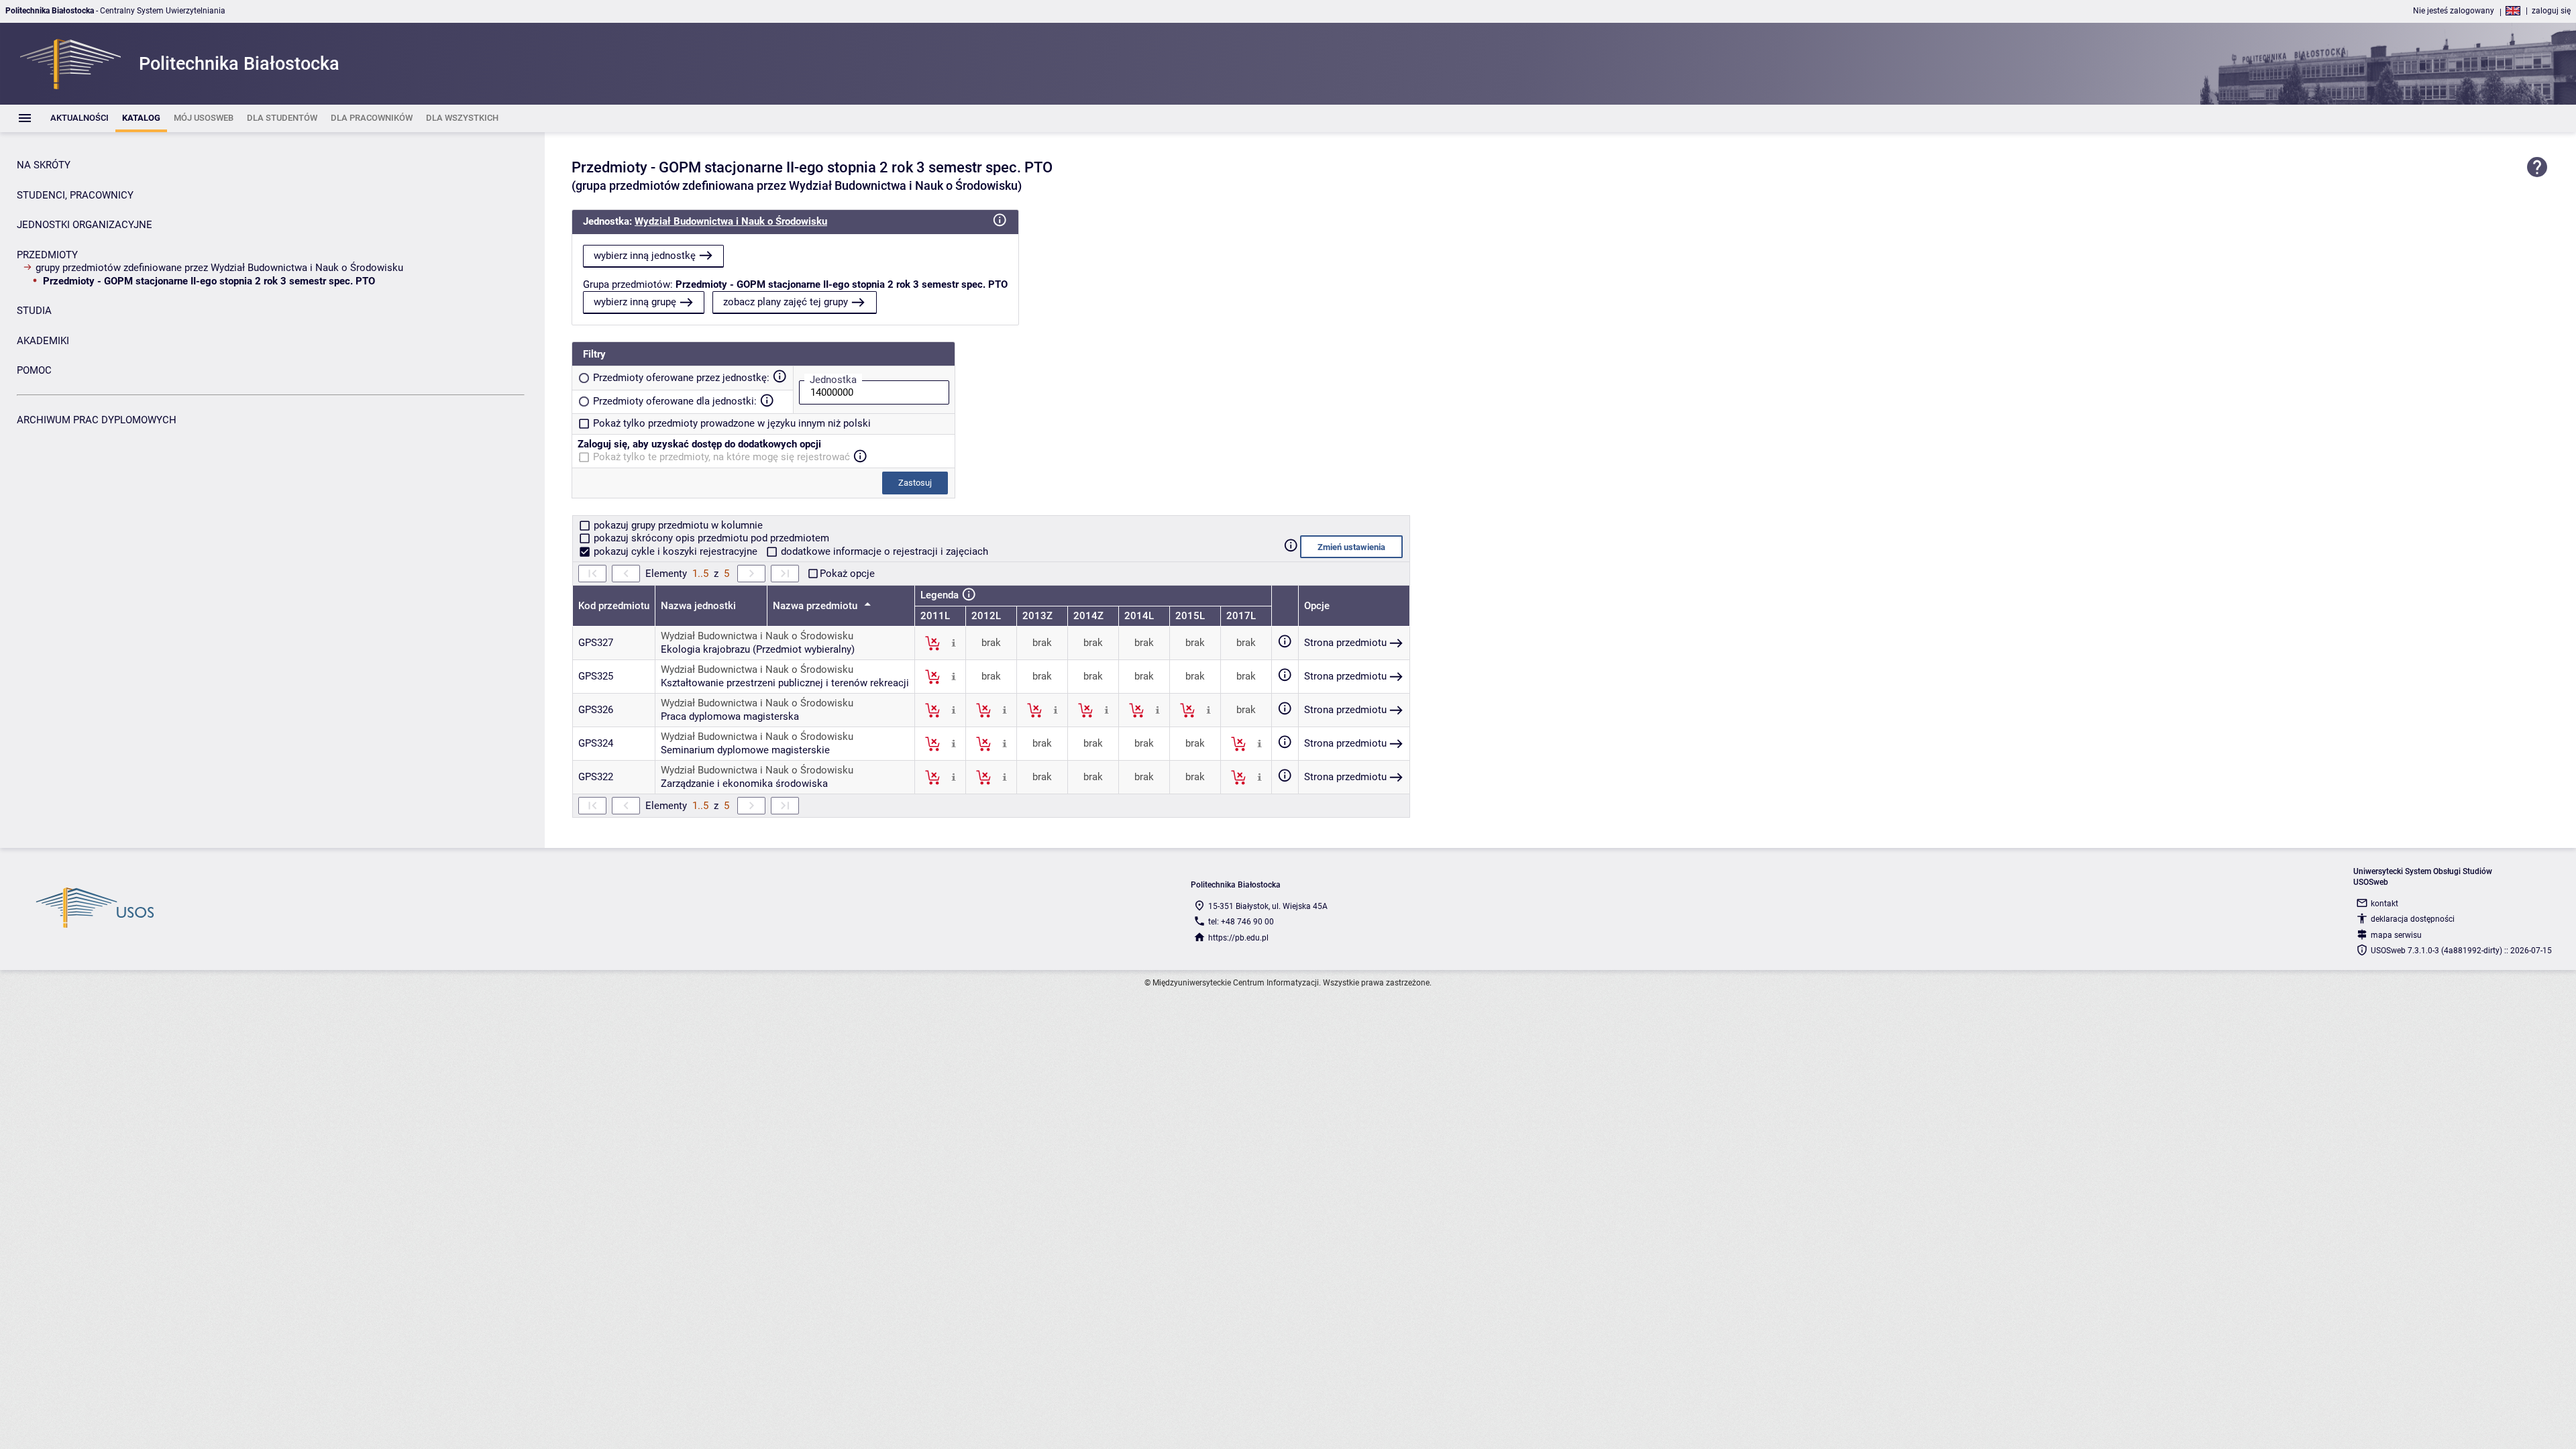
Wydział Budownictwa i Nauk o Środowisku (731, 221)
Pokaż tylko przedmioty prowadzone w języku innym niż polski (732, 423)
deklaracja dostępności (2413, 919)
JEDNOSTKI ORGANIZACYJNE (85, 225)
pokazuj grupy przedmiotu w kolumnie (677, 525)
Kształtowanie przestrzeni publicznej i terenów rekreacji (785, 683)
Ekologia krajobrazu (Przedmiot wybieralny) (758, 649)
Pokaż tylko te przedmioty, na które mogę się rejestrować (721, 457)
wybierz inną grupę (635, 302)
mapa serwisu (2396, 935)
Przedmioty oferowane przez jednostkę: (681, 378)
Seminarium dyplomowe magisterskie (745, 750)
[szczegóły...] (954, 643)
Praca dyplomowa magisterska (730, 716)
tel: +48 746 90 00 (1241, 922)
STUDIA (34, 311)
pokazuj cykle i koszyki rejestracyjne (676, 551)
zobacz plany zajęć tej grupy (786, 302)
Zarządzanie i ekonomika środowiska (744, 784)
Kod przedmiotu (614, 606)
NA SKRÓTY (44, 165)
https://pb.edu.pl (1238, 938)
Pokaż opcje (847, 574)
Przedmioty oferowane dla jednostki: (675, 401)
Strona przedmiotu (1345, 643)
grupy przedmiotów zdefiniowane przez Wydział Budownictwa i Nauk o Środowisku (219, 268)
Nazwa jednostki (698, 606)
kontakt (2384, 904)
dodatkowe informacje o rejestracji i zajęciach (883, 551)
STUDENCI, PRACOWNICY (75, 195)
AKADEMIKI (43, 341)
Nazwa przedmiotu (816, 606)
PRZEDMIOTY (47, 255)
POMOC (34, 370)
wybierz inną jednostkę (645, 256)
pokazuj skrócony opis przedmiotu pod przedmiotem (710, 538)
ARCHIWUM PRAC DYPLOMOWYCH (97, 420)
